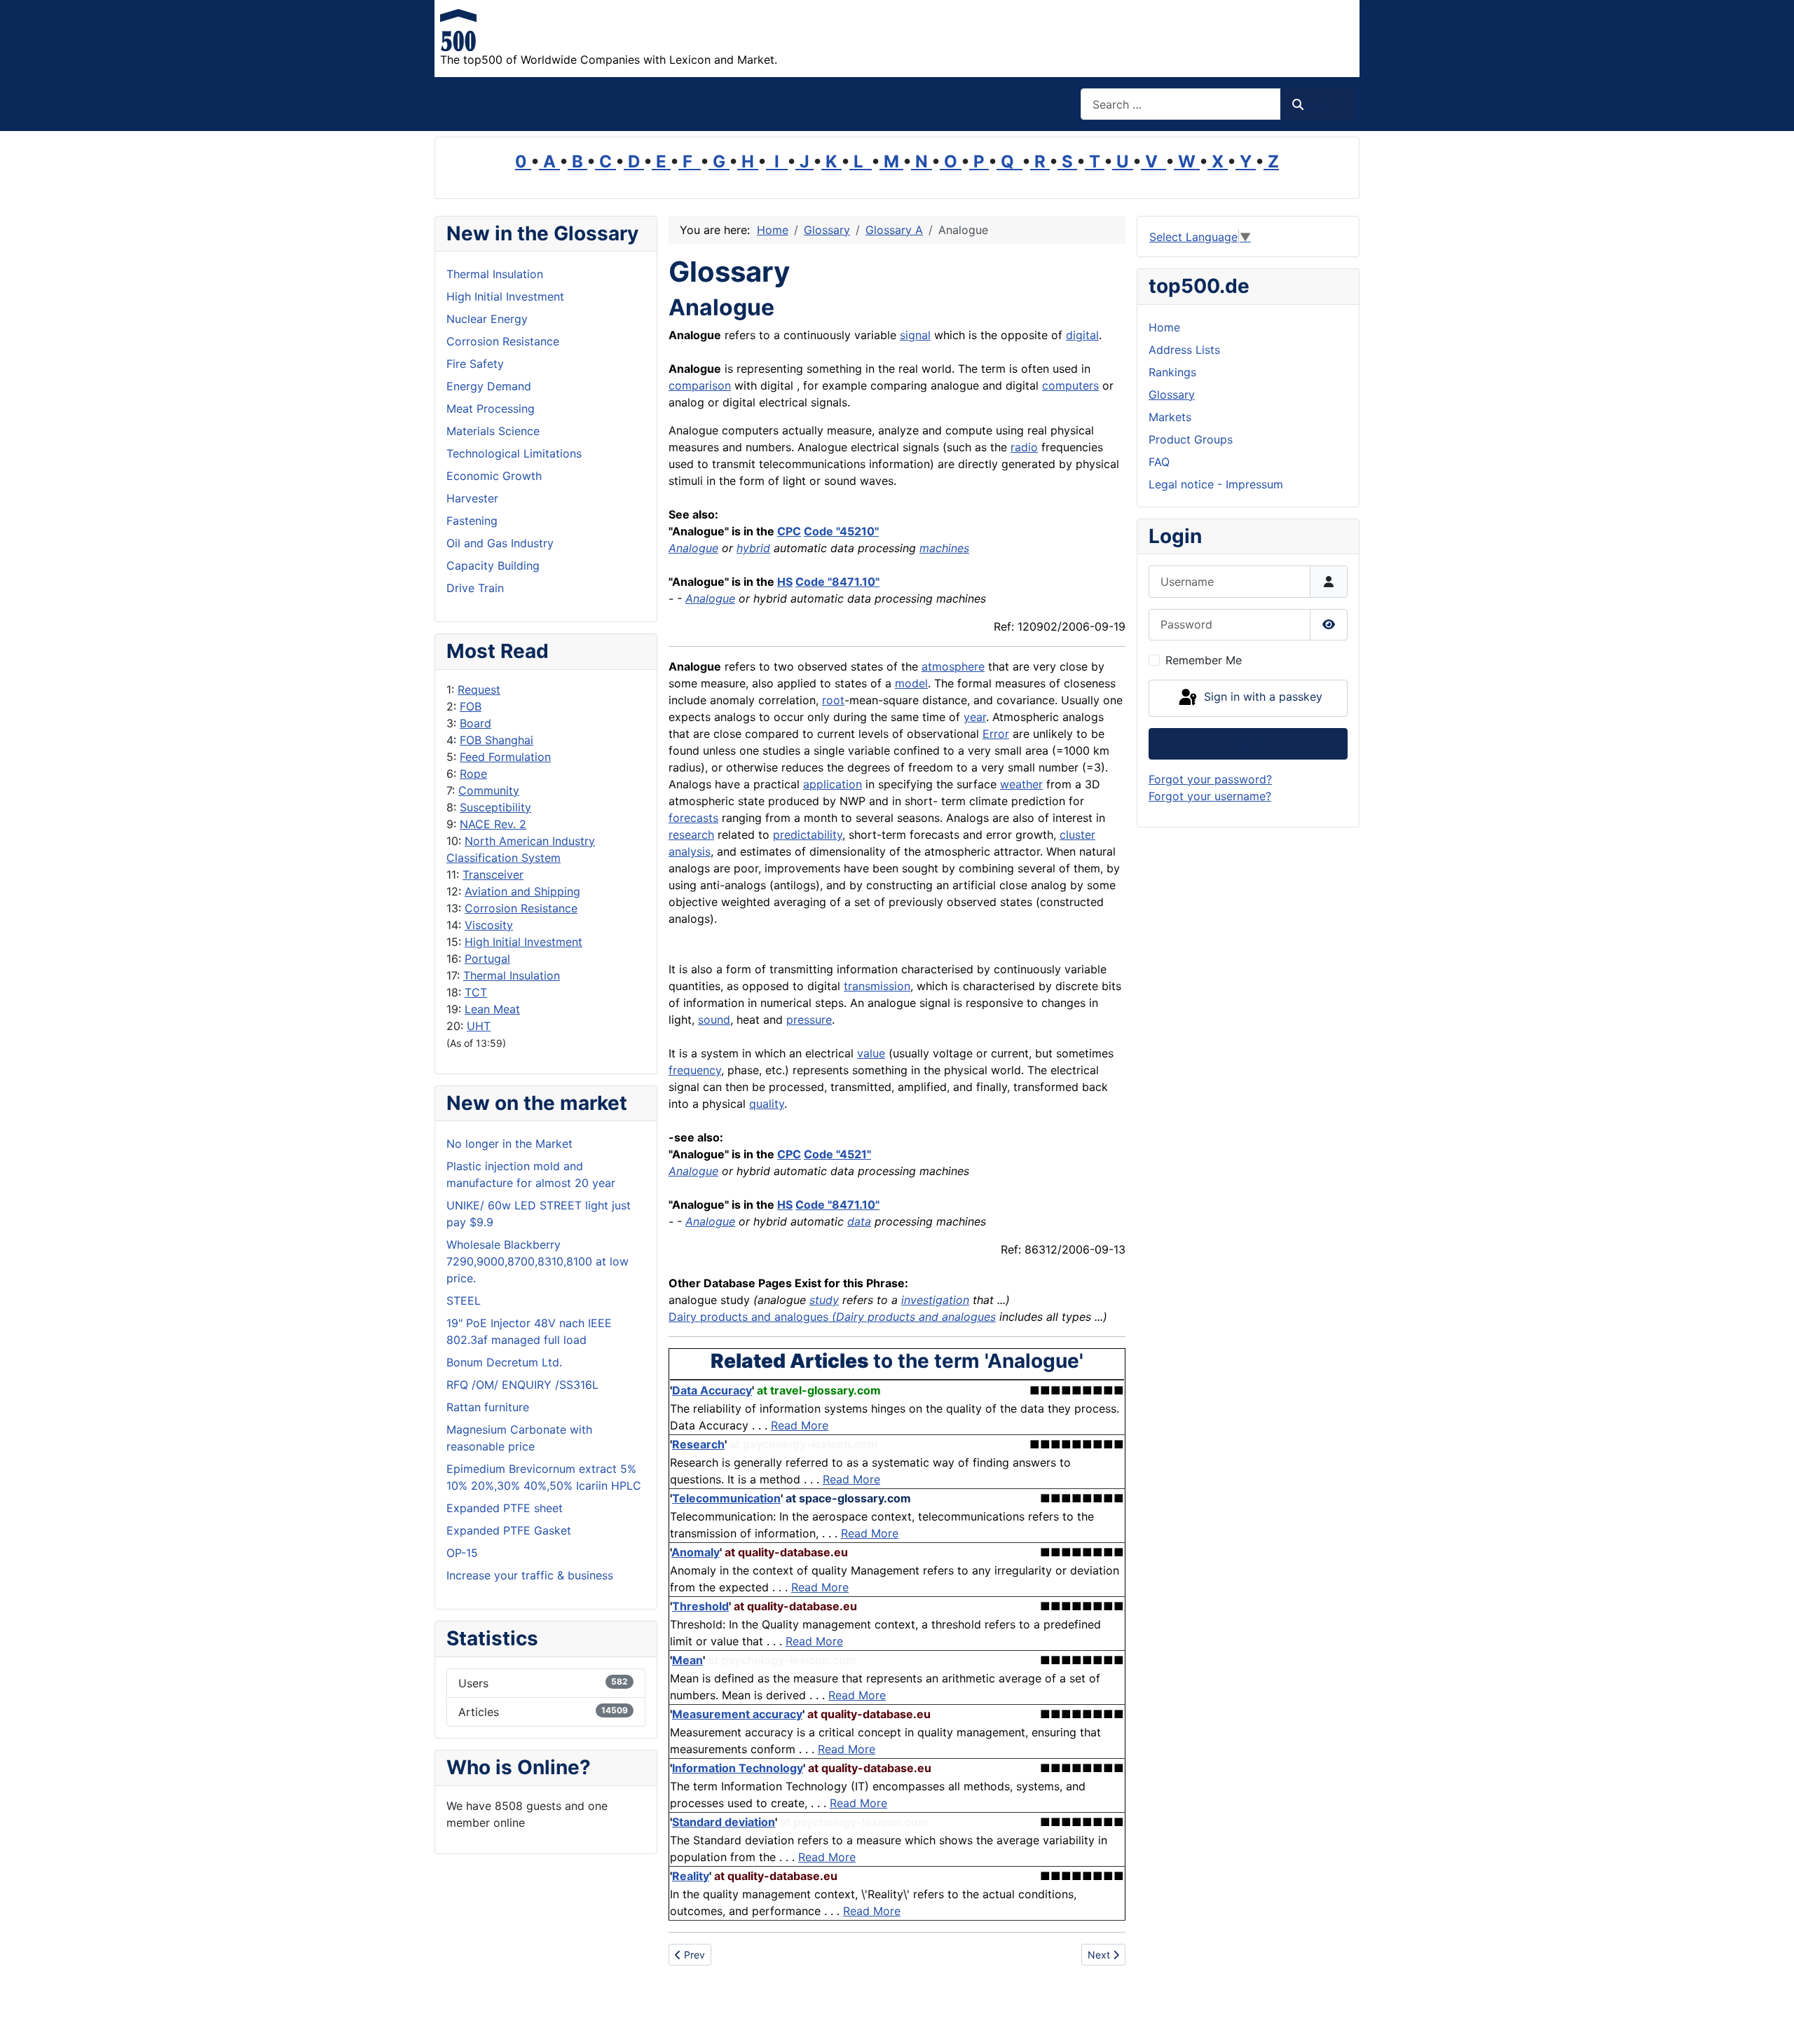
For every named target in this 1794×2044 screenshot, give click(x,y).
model (911, 683)
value (871, 1053)
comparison (700, 385)
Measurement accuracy (737, 1714)
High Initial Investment (523, 942)
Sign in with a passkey (1261, 697)
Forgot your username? (1210, 796)
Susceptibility (495, 807)
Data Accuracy (712, 1390)
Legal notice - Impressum (1216, 484)
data (859, 1221)
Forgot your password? (1210, 779)
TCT (476, 992)
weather (1021, 784)
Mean (687, 1660)
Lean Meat (492, 1009)
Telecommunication (726, 1498)
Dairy (683, 1317)
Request (479, 690)
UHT (479, 1026)
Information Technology (738, 1768)
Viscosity (489, 925)
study (824, 1300)
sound (714, 1020)
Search (1324, 104)
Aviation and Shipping (522, 891)
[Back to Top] (1769, 2018)
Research (698, 1444)
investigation (935, 1300)
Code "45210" (841, 531)
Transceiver (493, 874)
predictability (808, 835)
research (691, 835)
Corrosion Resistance (521, 908)
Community (489, 790)
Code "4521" (837, 1154)
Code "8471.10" (837, 582)
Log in (1248, 743)
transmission (877, 986)
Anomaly (696, 1552)
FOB (471, 706)
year (975, 717)
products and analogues (766, 1317)
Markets (1170, 417)
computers (1070, 385)
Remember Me (1204, 660)
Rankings (1172, 372)
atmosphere (953, 666)
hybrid (753, 548)
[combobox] (1181, 104)
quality (767, 1104)
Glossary (1172, 395)
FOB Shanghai (497, 740)
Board (475, 723)
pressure (809, 1020)
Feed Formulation (505, 757)
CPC (789, 531)
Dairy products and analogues (916, 1317)
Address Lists (1184, 350)
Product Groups (1191, 439)
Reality (691, 1876)
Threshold (700, 1606)
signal (915, 335)
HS (785, 582)
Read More (800, 1425)
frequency (695, 1070)
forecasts (693, 818)
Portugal (487, 959)
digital (1082, 335)
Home (1164, 327)
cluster (1077, 835)
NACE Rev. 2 (493, 824)
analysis (690, 851)
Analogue (693, 548)
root (833, 700)
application (833, 784)
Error (996, 734)
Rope (473, 774)
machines (944, 548)
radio (1024, 447)
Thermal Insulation (512, 975)
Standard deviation (724, 1822)
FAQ (1159, 462)
